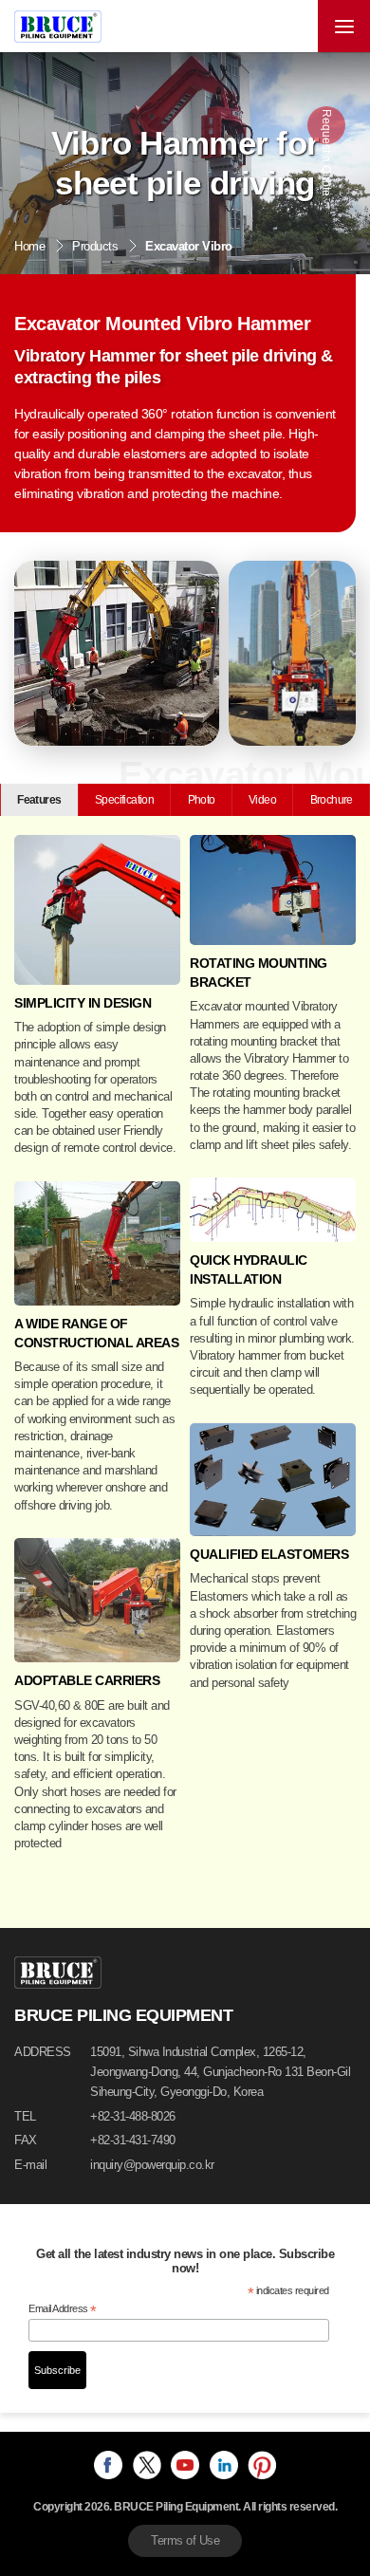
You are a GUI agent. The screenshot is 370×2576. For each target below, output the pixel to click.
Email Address (63, 2309)
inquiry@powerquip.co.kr (152, 2165)
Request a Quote (326, 158)
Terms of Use (185, 2540)
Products (95, 246)
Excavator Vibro (189, 246)
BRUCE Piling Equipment (58, 27)
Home (29, 246)
